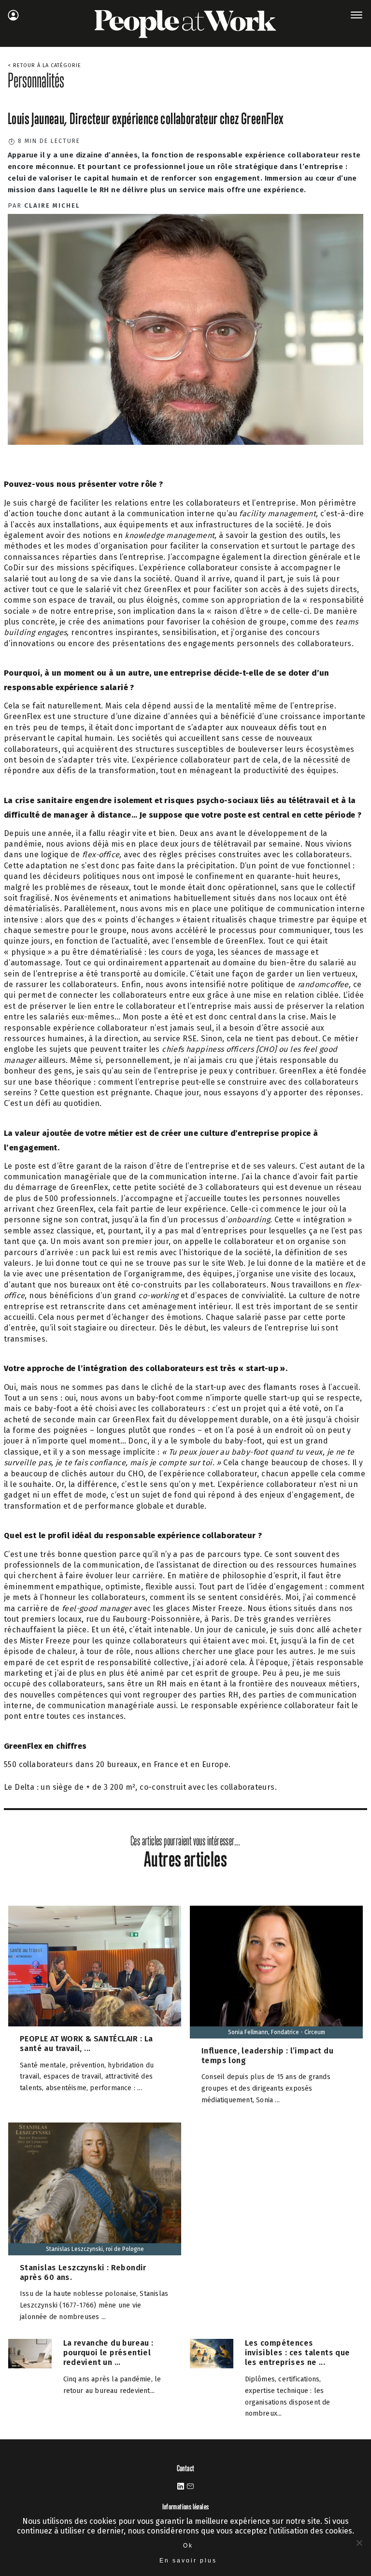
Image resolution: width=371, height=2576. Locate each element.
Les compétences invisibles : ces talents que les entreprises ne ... (298, 2353)
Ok (188, 2546)
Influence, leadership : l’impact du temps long (267, 2056)
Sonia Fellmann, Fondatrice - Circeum (277, 2032)
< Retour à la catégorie (44, 65)
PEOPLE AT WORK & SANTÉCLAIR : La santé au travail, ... (86, 2044)
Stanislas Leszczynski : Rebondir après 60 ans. (83, 2272)
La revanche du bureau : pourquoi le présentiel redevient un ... (108, 2353)
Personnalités (36, 80)
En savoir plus (188, 2561)
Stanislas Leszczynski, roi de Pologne (95, 2249)
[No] (359, 2543)
